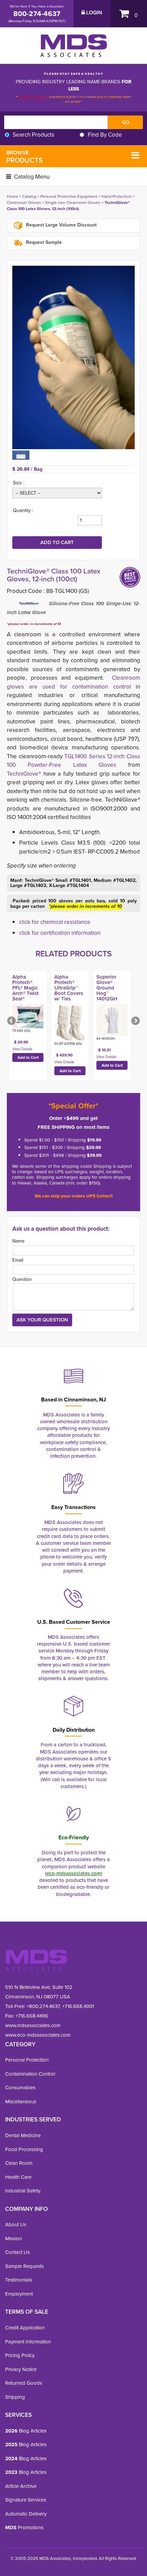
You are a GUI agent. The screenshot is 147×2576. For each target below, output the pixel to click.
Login (93, 13)
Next (135, 1021)
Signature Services (26, 2500)
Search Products (34, 135)
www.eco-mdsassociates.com (38, 2035)
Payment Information (28, 2342)
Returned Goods (24, 2383)
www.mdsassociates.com (33, 2025)
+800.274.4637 (43, 2006)
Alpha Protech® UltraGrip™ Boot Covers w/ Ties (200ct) (69, 991)
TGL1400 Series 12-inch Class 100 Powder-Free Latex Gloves (73, 761)
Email (18, 1260)
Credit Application (25, 2328)
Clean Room (19, 2163)
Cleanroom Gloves (24, 203)
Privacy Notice (21, 2369)
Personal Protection (27, 2060)
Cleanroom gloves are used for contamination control (73, 682)
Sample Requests (24, 2266)
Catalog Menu (31, 177)
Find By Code (105, 135)
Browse (24, 157)
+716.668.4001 (78, 2006)
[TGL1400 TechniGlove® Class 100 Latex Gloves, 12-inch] (73, 357)
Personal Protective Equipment (69, 196)
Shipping (15, 2397)
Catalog (29, 196)
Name (18, 1241)
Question (22, 1279)
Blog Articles (26, 2431)
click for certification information (60, 933)
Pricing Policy (20, 2355)
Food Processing (24, 2149)
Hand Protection (117, 196)
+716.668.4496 (32, 2016)
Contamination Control (30, 2074)
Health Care (18, 2177)
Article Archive (21, 2486)
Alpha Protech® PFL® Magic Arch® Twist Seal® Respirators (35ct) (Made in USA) (27, 996)
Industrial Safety (23, 2191)
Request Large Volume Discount (61, 225)
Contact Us (17, 2252)
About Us (16, 2225)
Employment (19, 2294)
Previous (12, 1021)
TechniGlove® (25, 774)
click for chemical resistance (55, 922)
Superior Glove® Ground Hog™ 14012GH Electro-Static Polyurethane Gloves (112, 996)
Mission (14, 2239)
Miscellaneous (21, 2102)
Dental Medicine (23, 2135)
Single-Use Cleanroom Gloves (73, 203)
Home (12, 196)
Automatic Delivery (26, 2514)
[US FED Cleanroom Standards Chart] (21, 455)
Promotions (24, 2527)
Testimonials (19, 2280)
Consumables (20, 2088)
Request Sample (43, 242)
